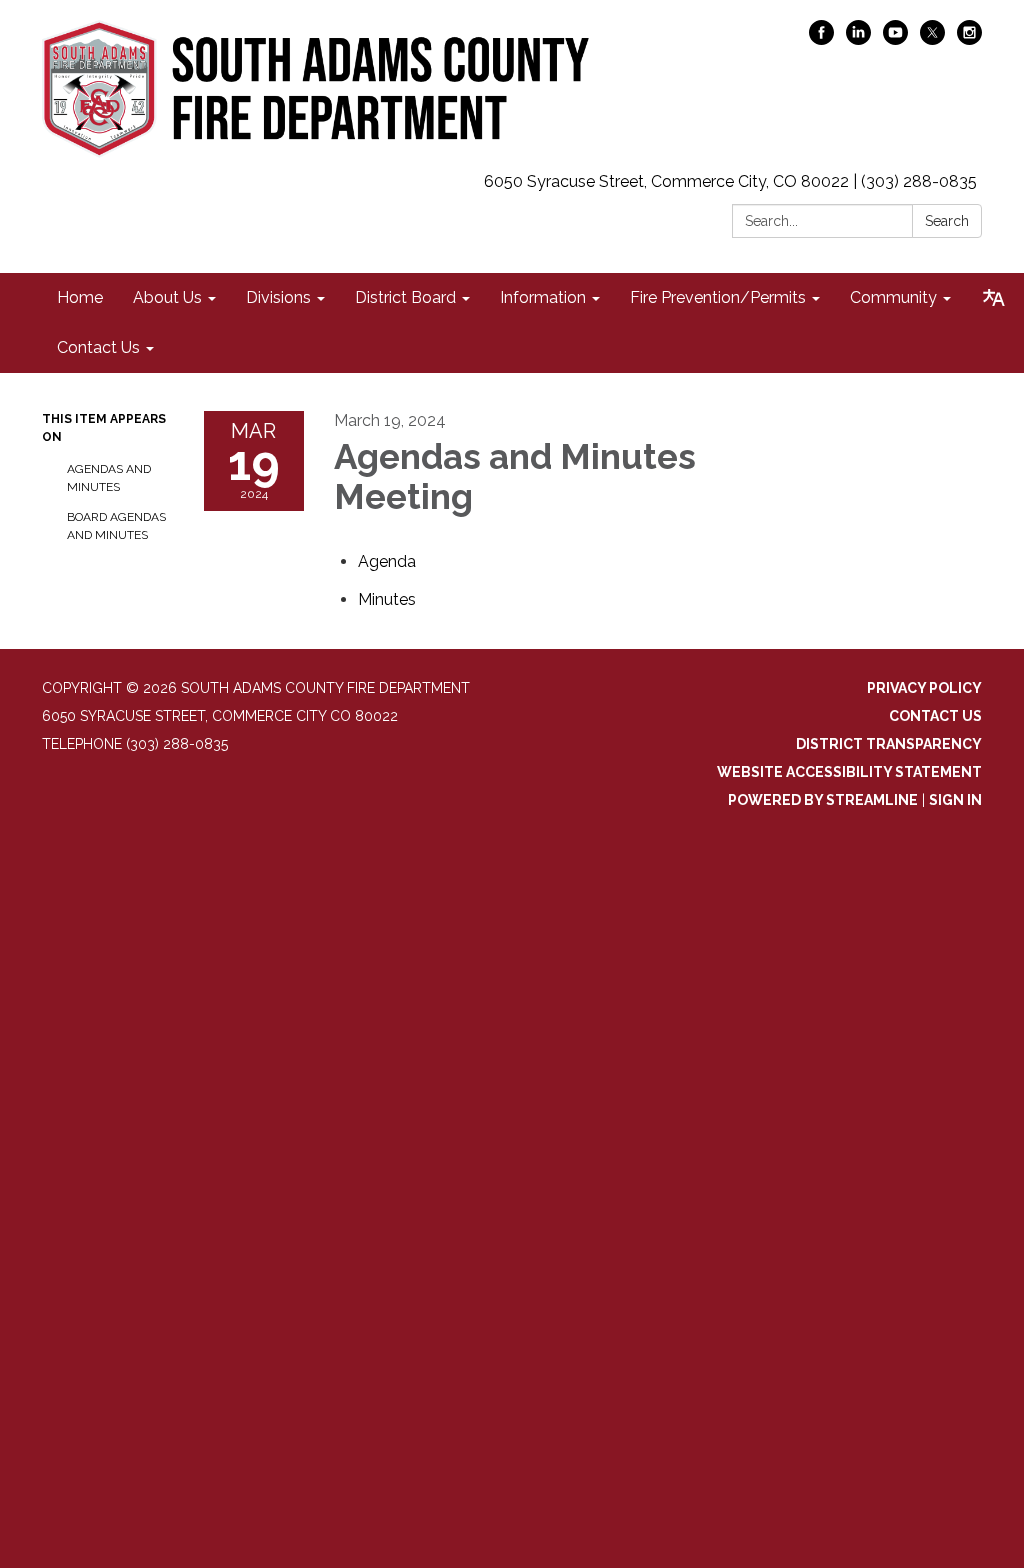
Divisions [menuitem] (278, 297)
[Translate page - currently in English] (994, 298)
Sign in (955, 800)
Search (947, 221)
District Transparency (889, 744)
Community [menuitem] (893, 297)
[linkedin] (858, 39)
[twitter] (932, 39)
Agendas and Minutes (109, 478)
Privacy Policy (924, 688)
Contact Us (935, 716)
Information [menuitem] (543, 297)
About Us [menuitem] (167, 297)
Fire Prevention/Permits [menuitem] (718, 297)
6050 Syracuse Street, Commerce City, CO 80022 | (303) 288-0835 (730, 181)
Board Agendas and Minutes (116, 526)
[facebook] (821, 39)
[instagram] (969, 39)
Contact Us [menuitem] (98, 347)
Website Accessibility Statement (849, 772)
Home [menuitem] (80, 297)
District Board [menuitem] (405, 297)
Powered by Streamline (823, 800)
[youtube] (895, 39)
